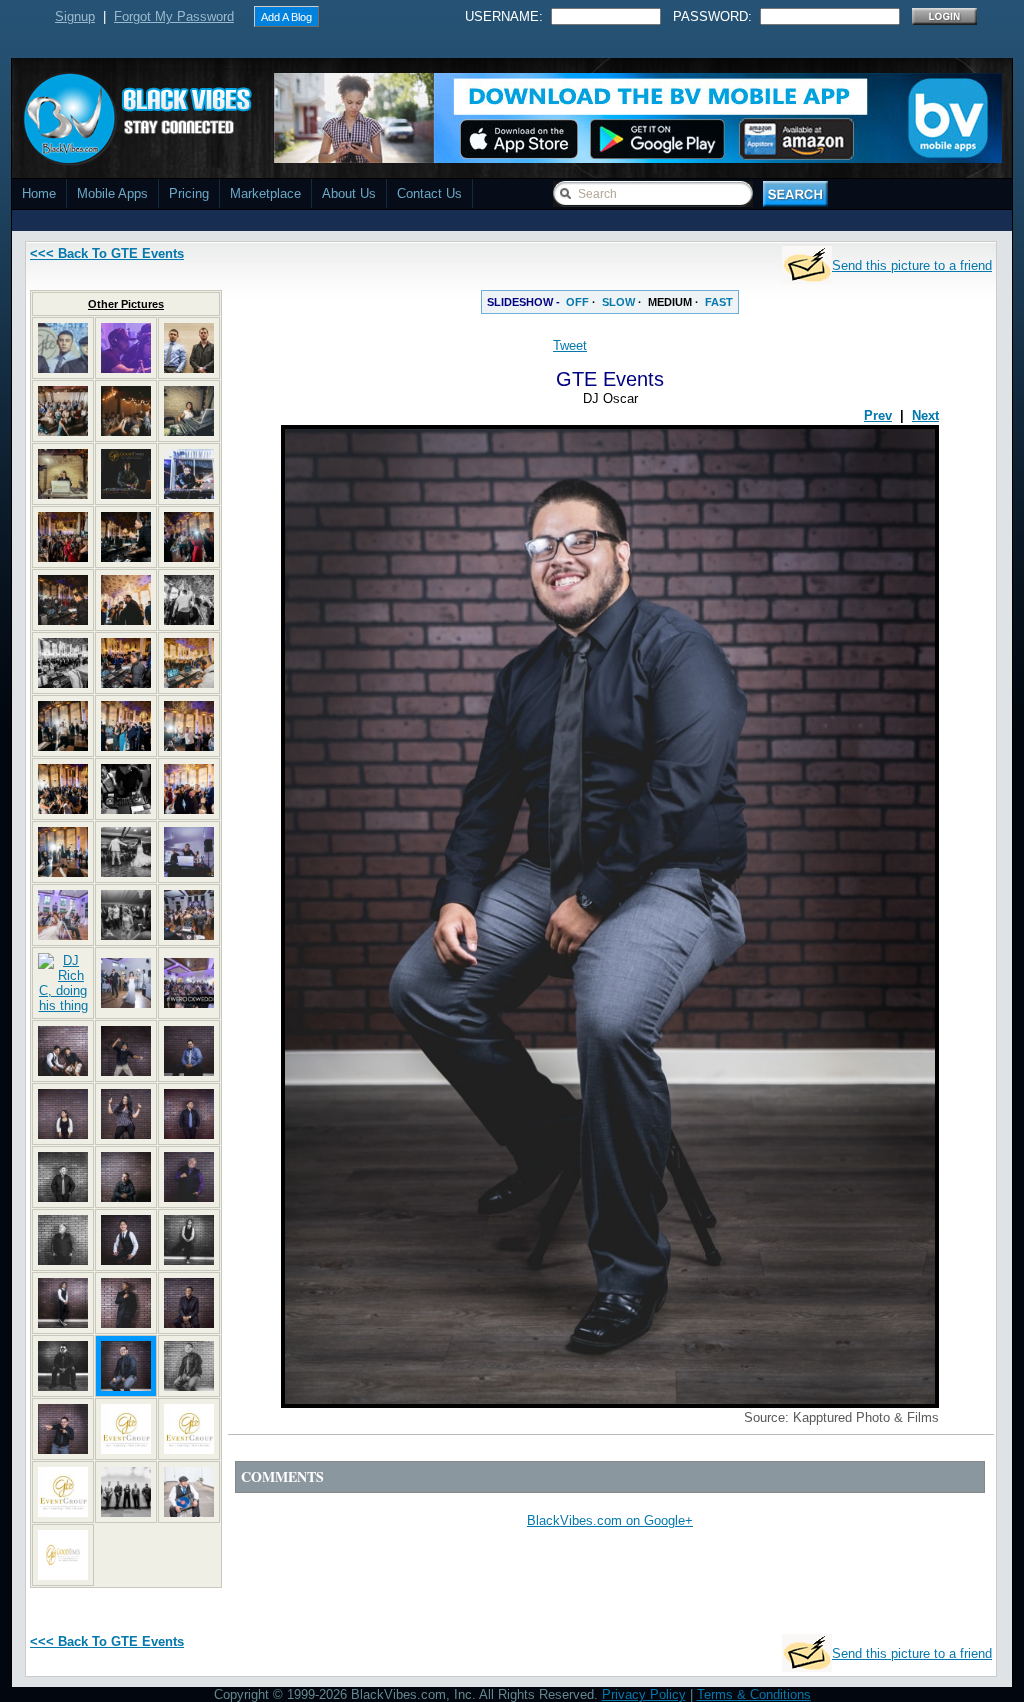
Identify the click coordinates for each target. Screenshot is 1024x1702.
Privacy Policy (644, 1694)
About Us (349, 193)
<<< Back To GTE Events (107, 253)
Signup (75, 16)
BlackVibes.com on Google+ (610, 1520)
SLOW (618, 302)
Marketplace (265, 193)
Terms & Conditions (754, 1694)
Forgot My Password (174, 16)
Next (925, 415)
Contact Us (429, 193)
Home (39, 193)
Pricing (189, 193)
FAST (719, 302)
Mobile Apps (112, 193)
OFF (577, 302)
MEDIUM (670, 302)
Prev (878, 415)
